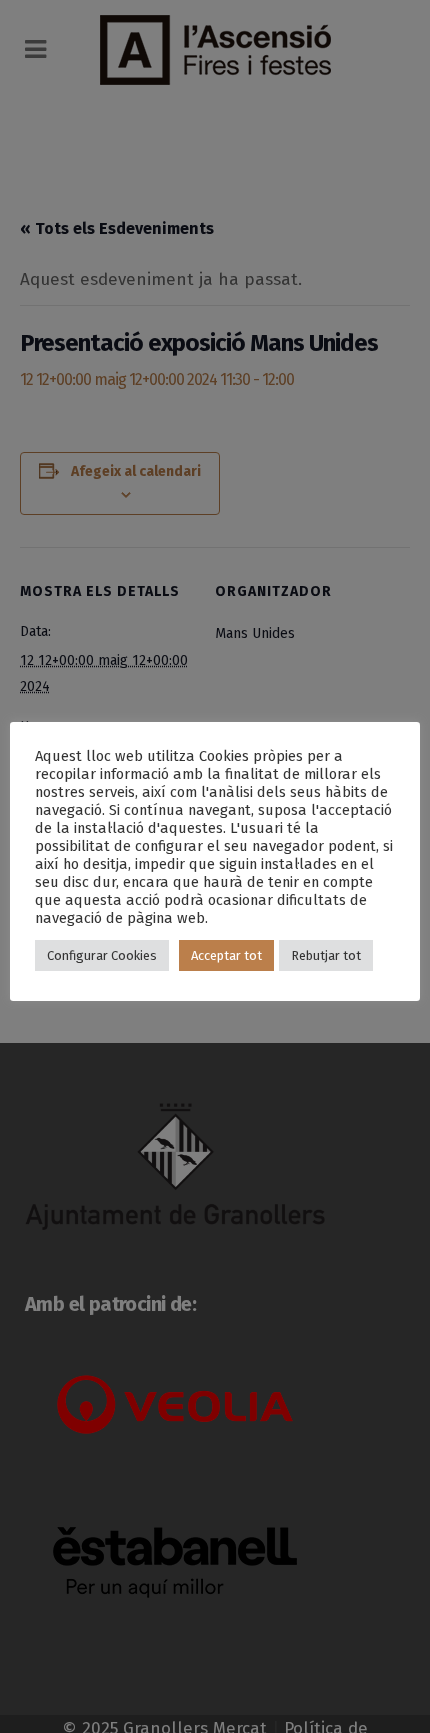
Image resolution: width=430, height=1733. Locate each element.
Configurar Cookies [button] (102, 955)
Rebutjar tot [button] (326, 955)
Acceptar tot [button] (226, 955)
